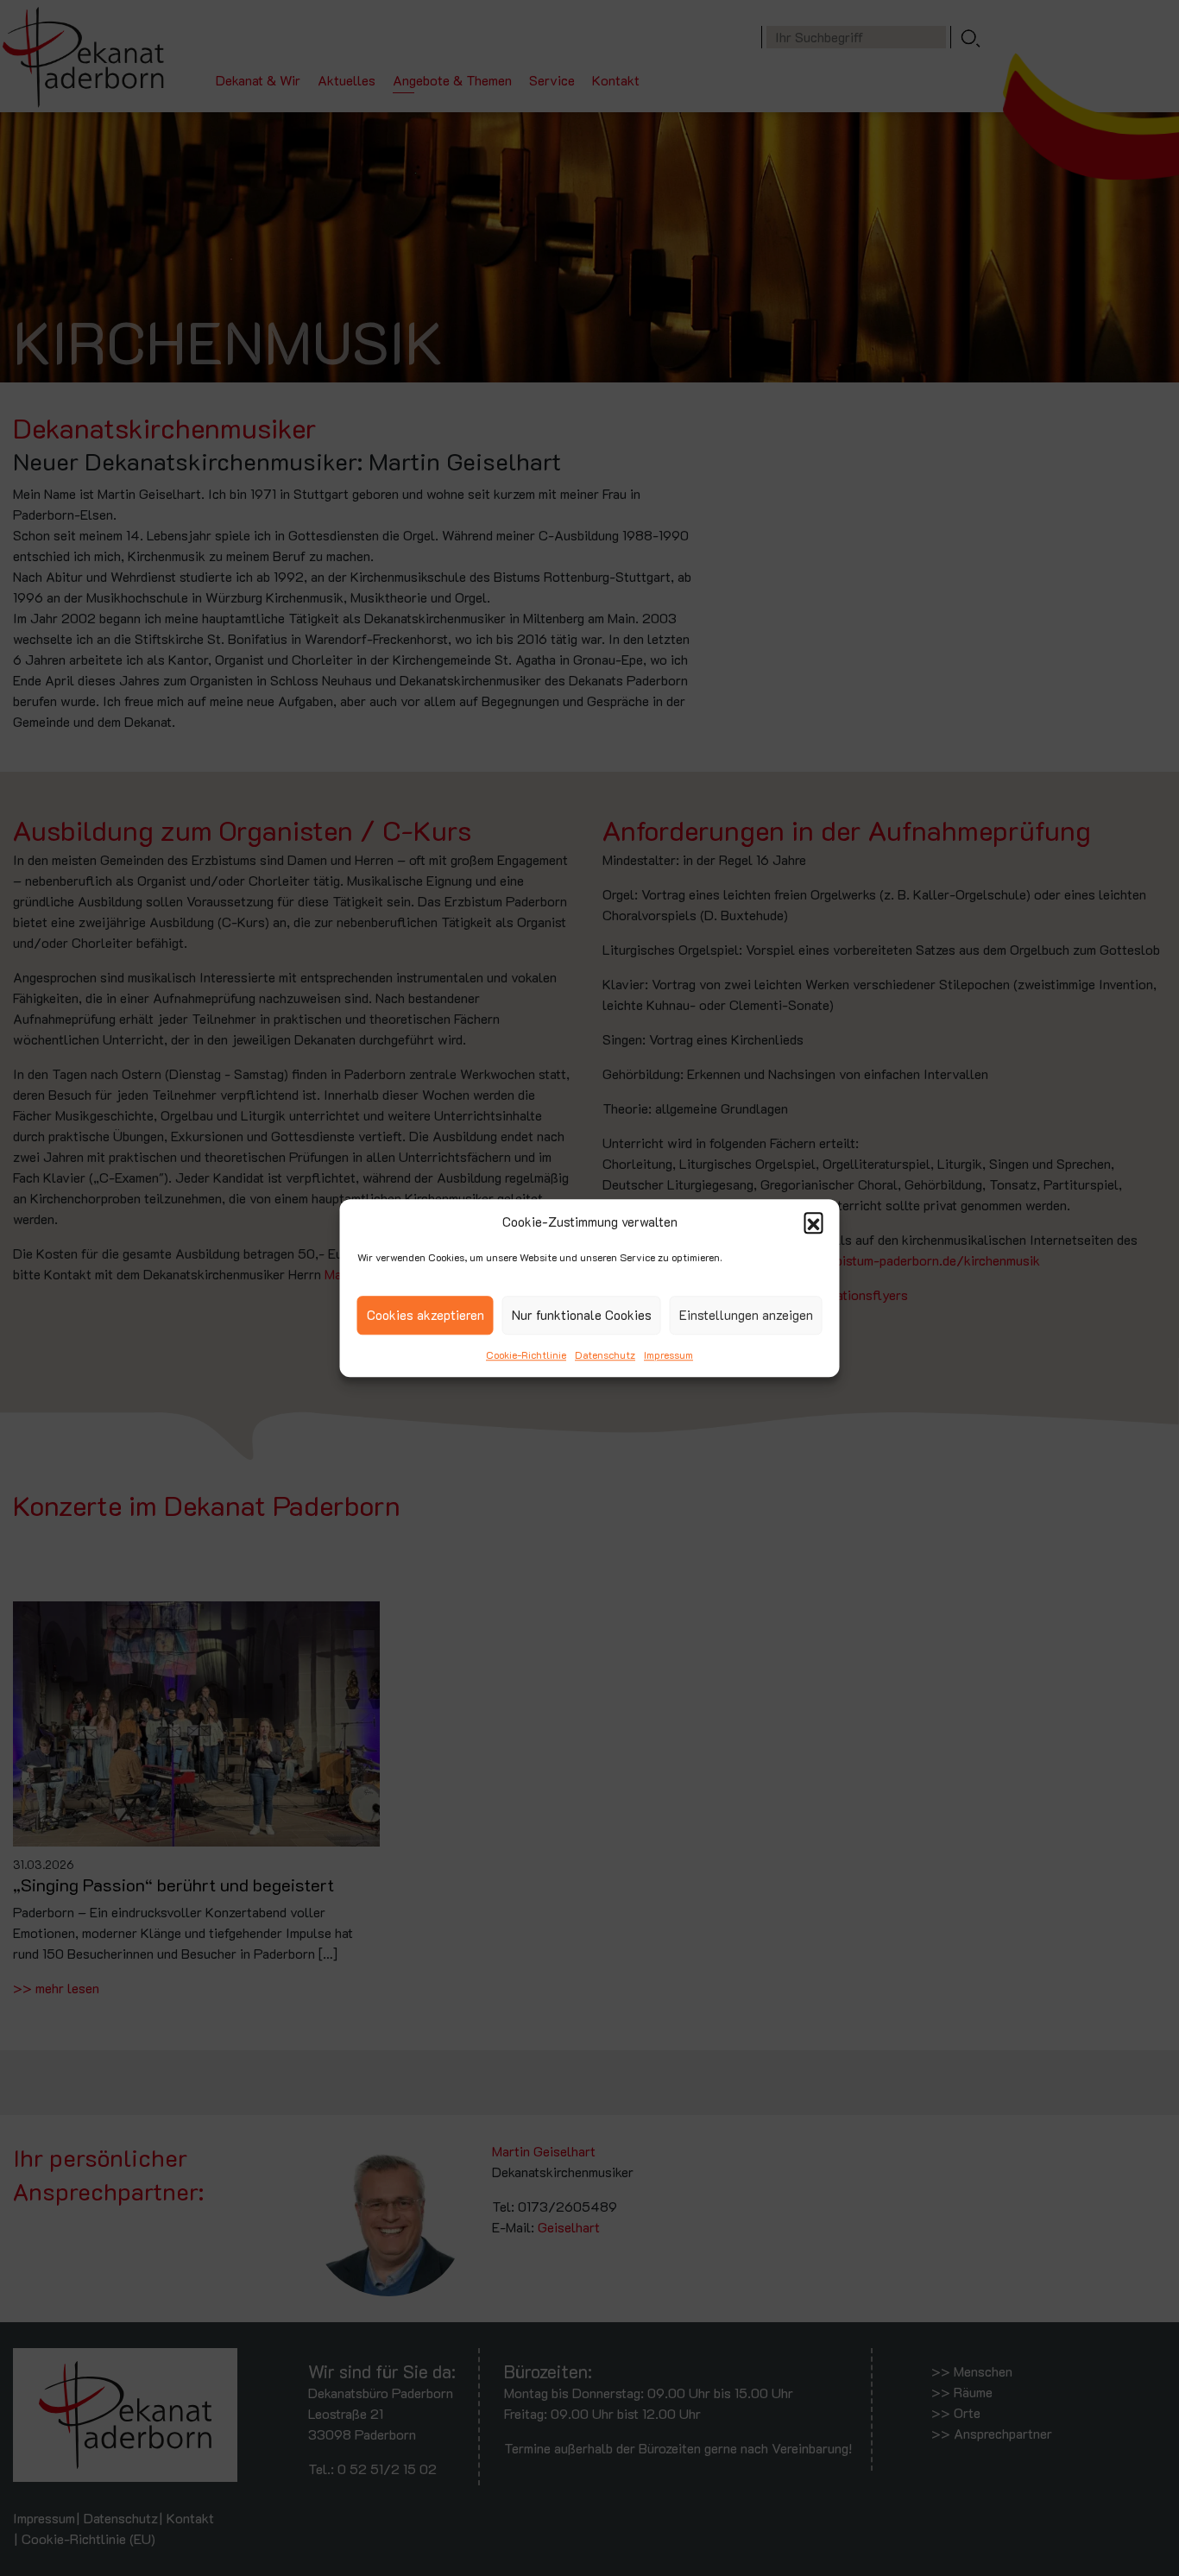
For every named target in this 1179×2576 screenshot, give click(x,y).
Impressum (668, 1354)
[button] (814, 1222)
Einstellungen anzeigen (746, 1315)
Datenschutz (605, 1354)
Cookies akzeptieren (426, 1315)
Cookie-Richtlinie (526, 1354)
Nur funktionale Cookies (582, 1315)
